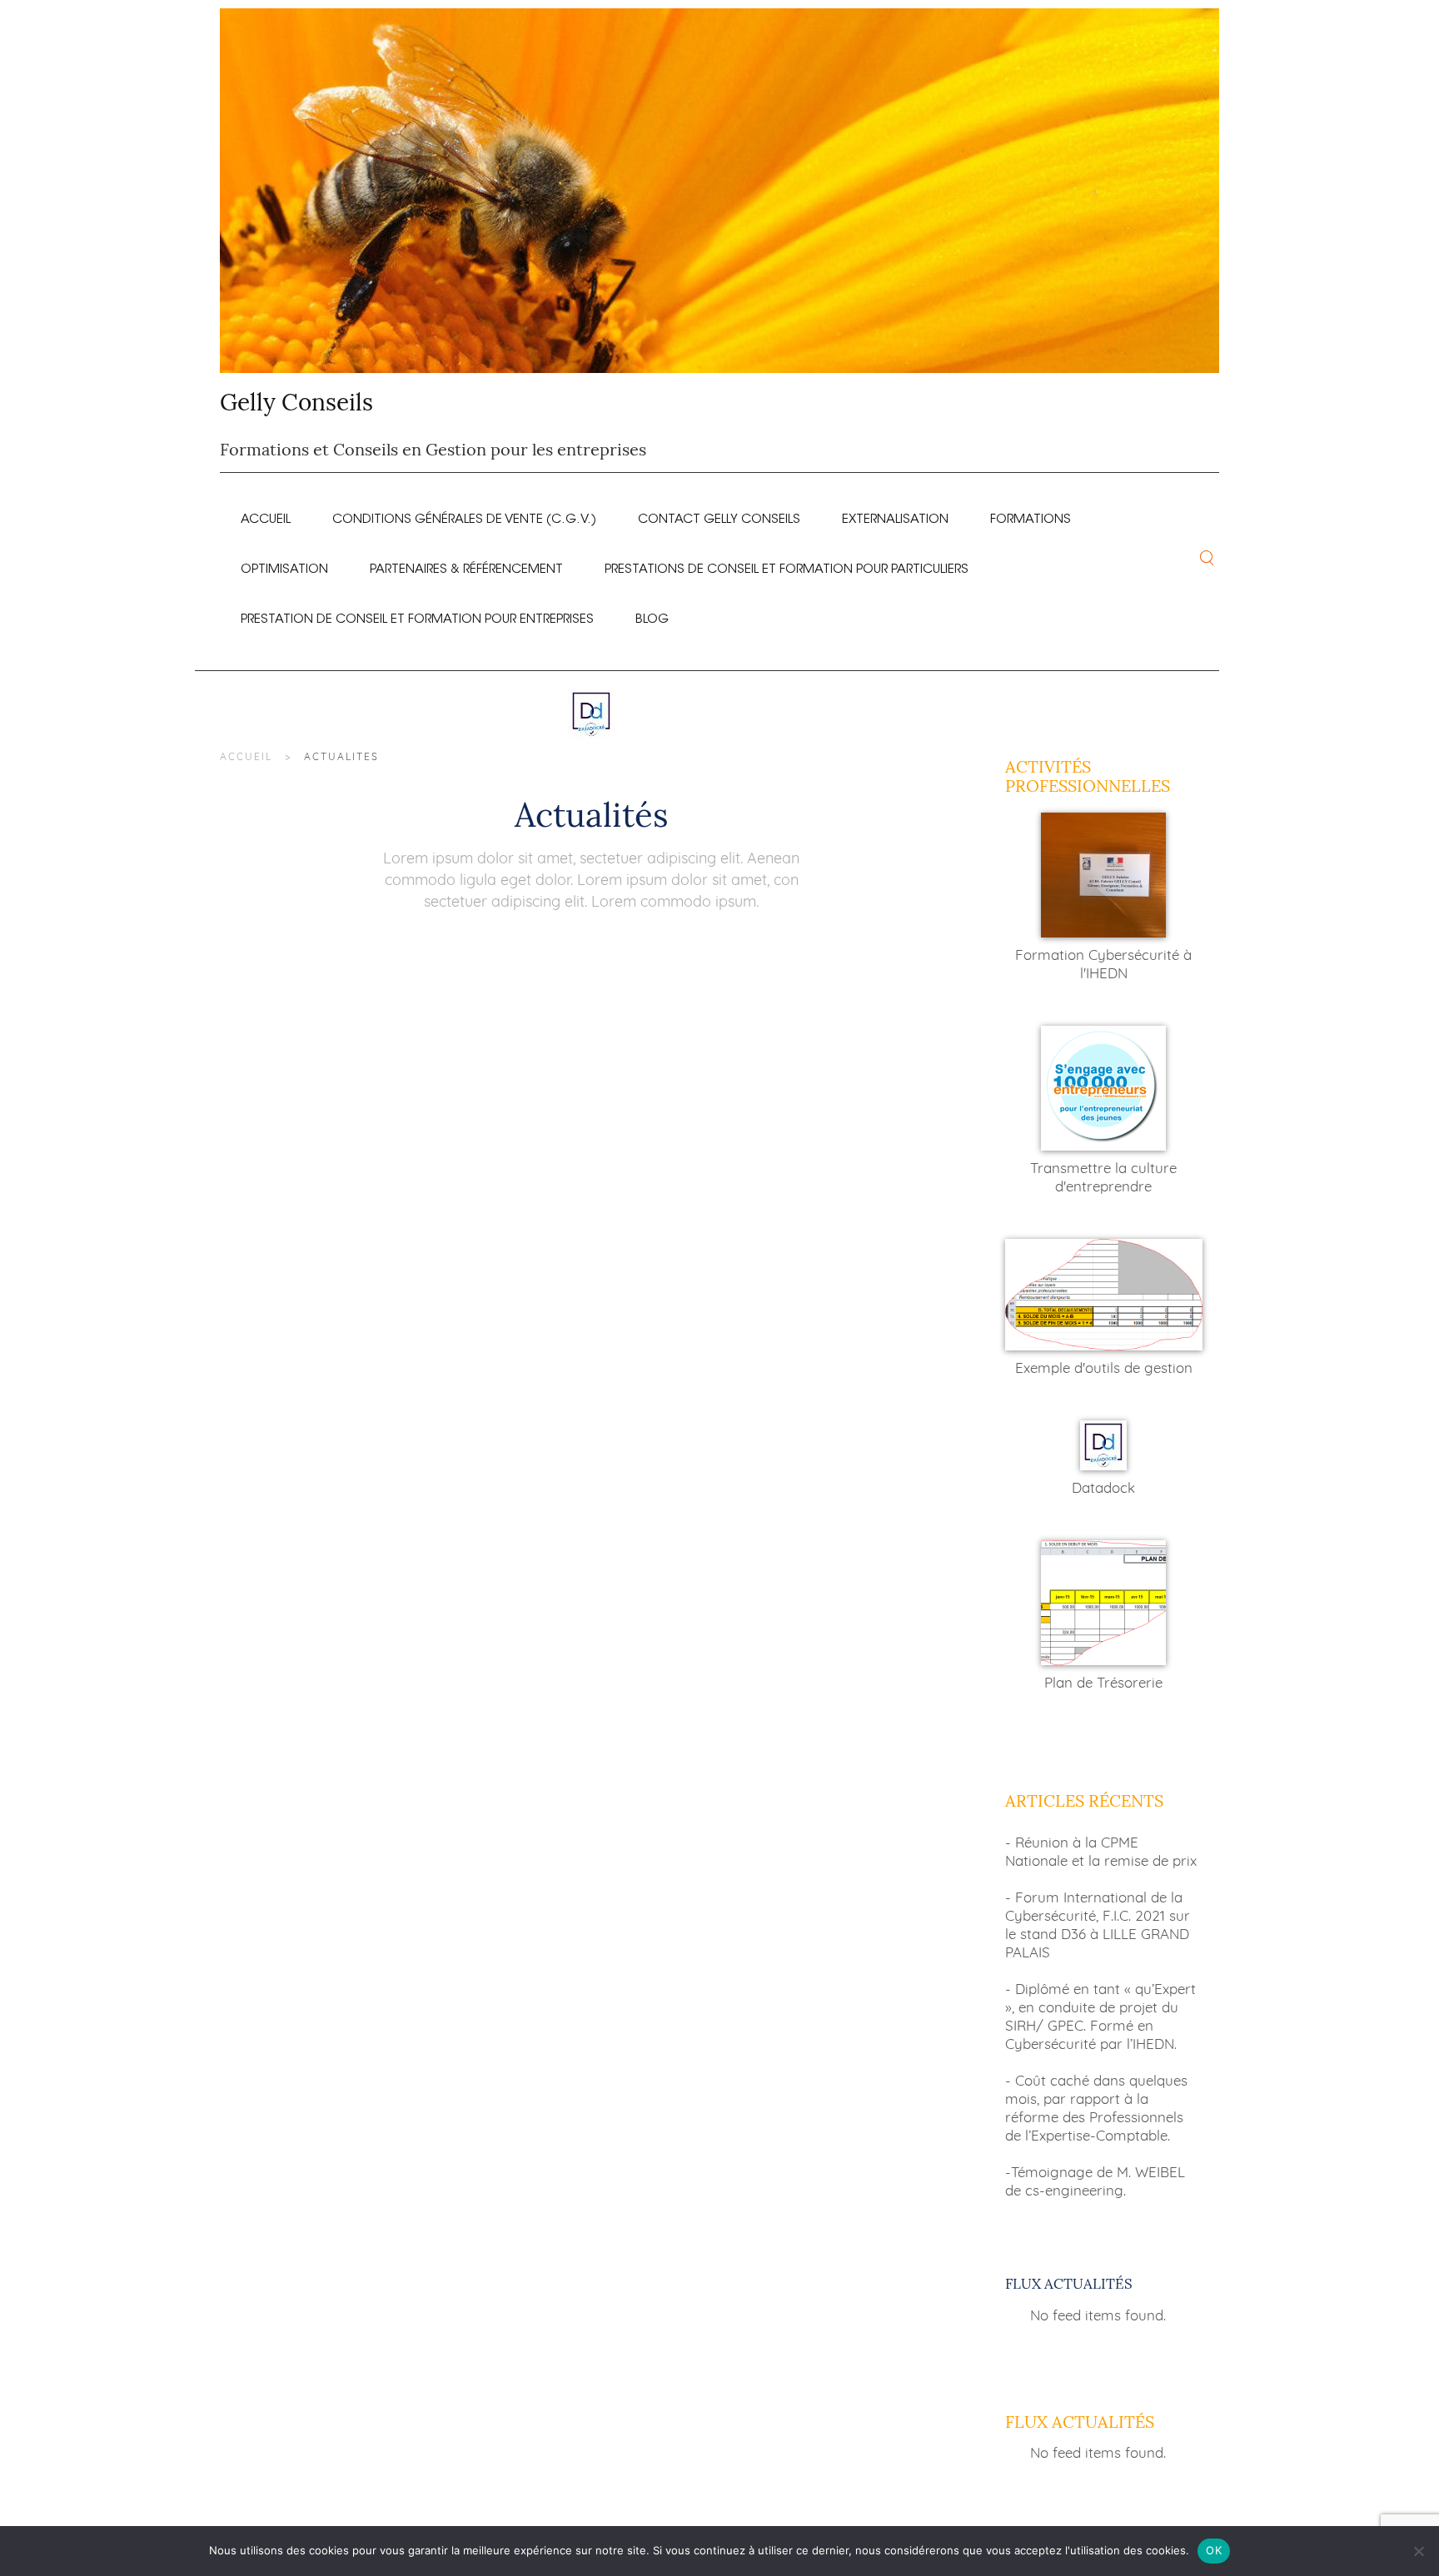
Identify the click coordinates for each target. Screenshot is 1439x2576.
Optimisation (284, 565)
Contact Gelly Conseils (719, 515)
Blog (652, 615)
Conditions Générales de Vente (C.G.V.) (464, 515)
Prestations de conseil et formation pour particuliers (787, 565)
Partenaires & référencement (466, 565)
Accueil (266, 515)
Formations (1031, 515)
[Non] (1418, 2551)
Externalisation (895, 515)
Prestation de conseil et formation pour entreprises (417, 615)
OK (1214, 2550)
